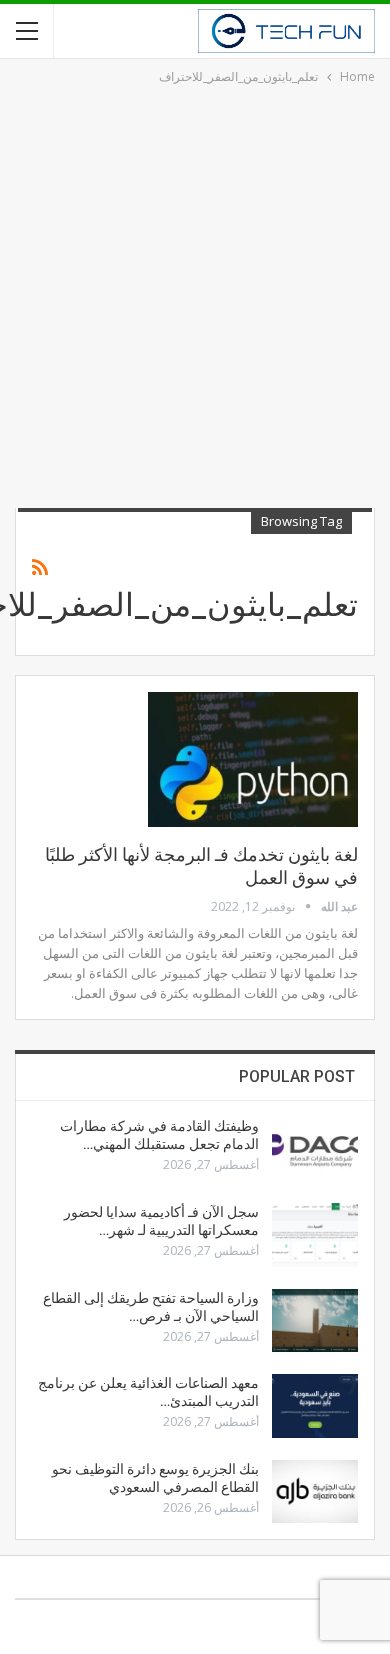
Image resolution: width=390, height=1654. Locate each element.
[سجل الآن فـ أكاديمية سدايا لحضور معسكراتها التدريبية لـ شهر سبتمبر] (315, 1235)
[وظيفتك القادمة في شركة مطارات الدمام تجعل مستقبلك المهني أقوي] (315, 1149)
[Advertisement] (195, 293)
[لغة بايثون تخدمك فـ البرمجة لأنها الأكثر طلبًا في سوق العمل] (253, 759)
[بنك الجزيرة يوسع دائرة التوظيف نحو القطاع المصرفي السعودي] (315, 1492)
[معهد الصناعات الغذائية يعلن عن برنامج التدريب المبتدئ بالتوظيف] (315, 1406)
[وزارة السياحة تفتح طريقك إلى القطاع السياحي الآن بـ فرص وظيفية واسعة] (315, 1321)
